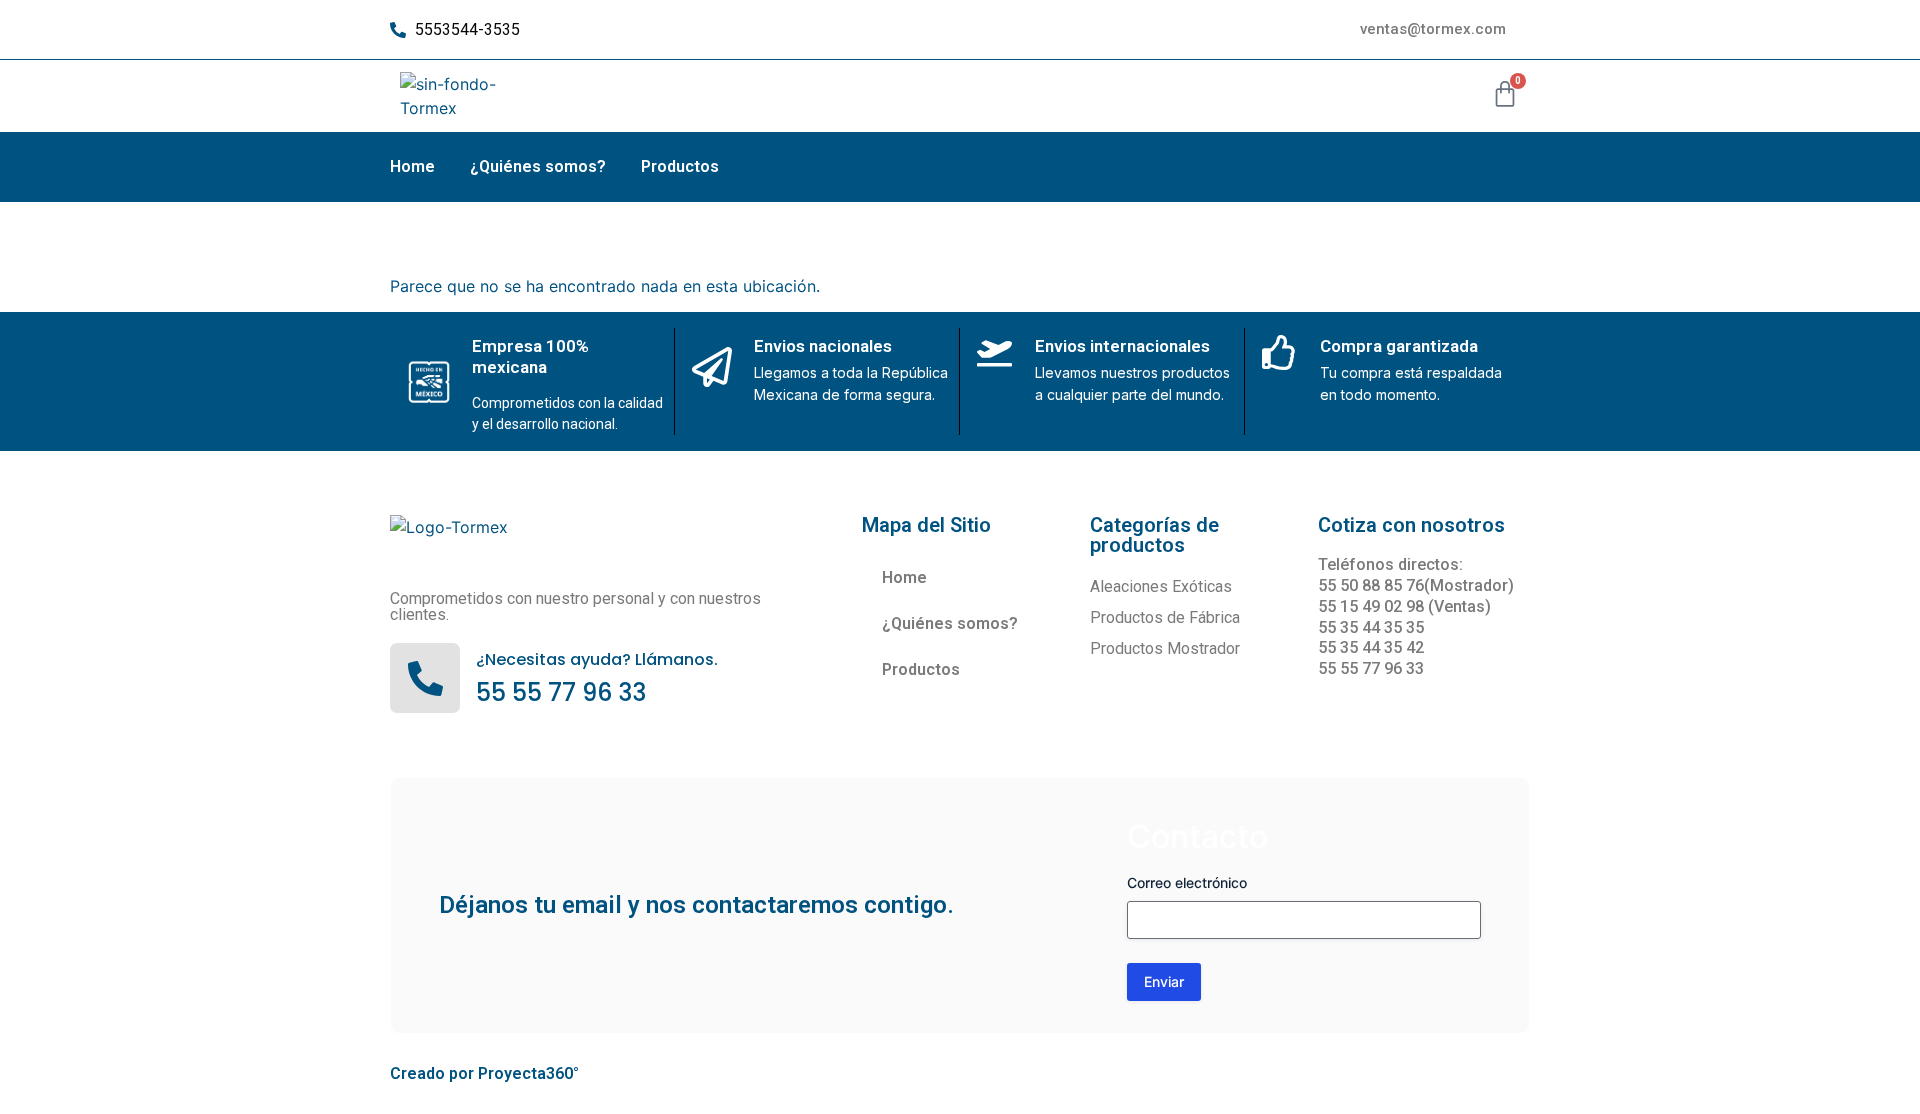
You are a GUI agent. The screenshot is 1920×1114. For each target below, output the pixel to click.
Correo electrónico (1187, 882)
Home (412, 166)
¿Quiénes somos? (538, 166)
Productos (680, 166)
